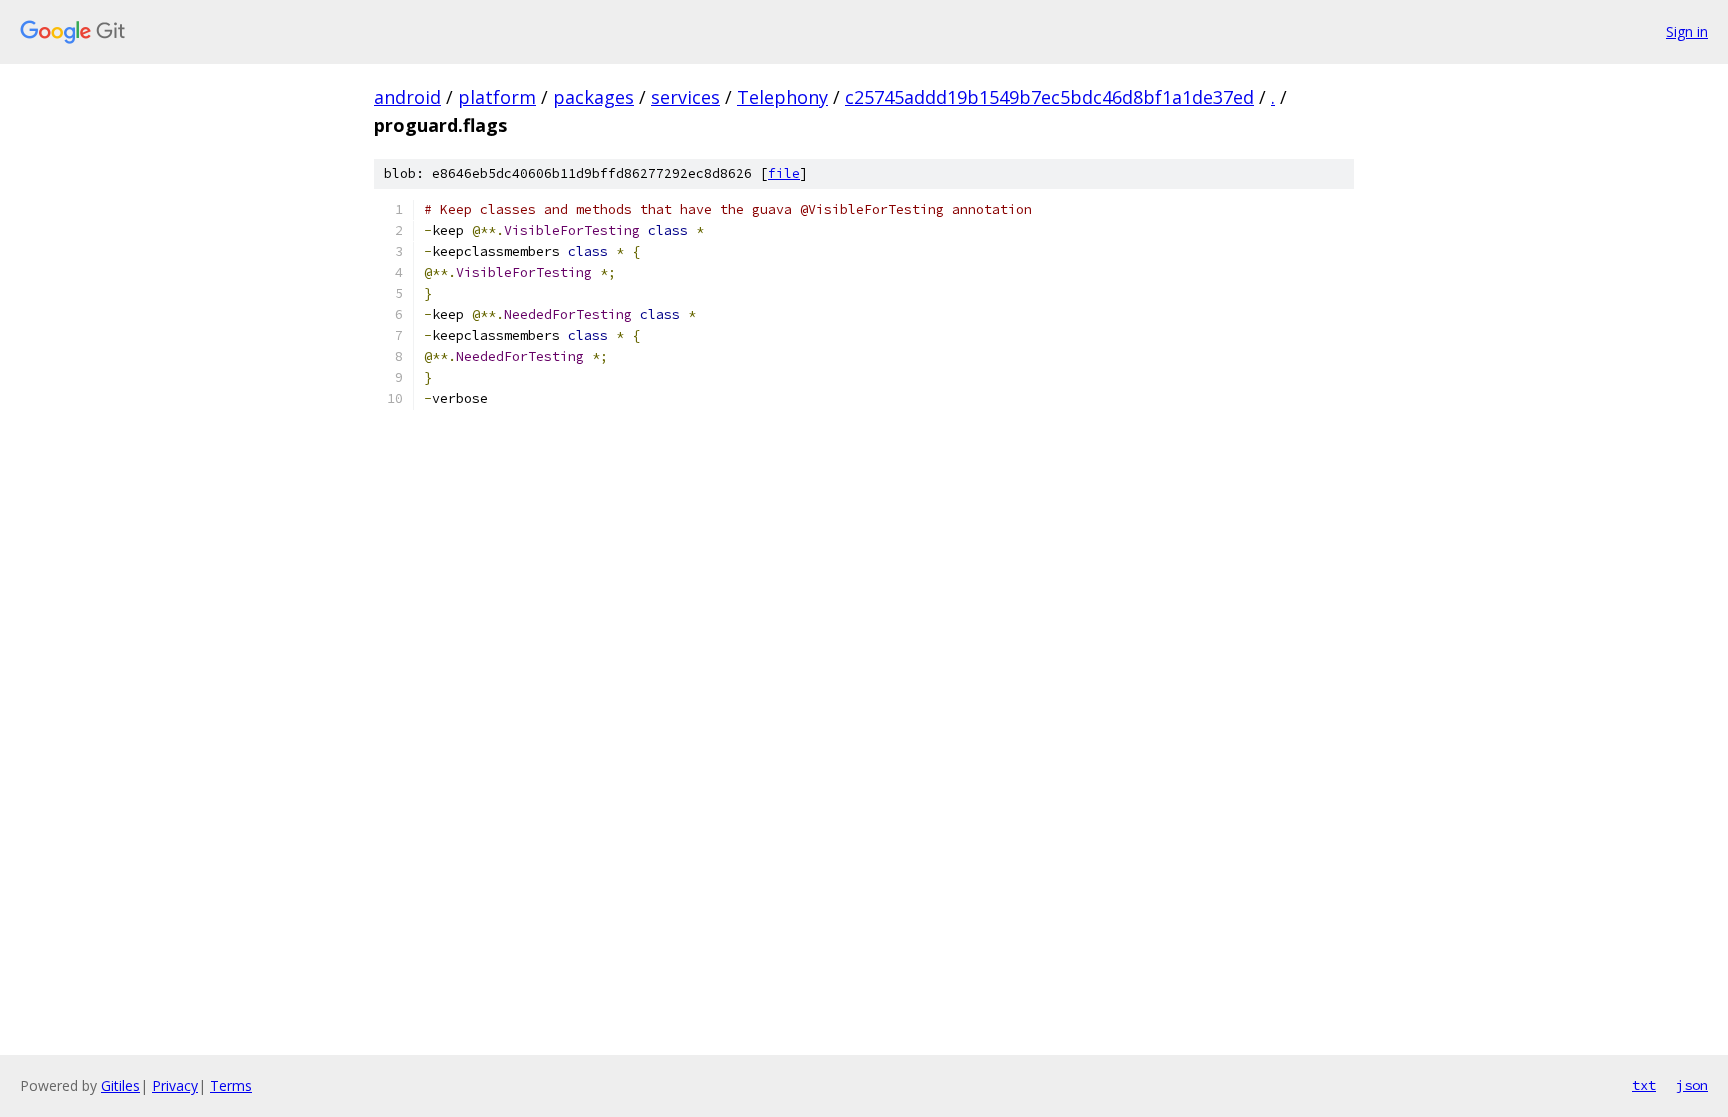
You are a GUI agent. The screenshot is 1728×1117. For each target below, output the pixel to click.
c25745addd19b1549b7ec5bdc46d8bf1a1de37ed (1049, 97)
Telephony (782, 97)
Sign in (1687, 31)
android (407, 97)
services (685, 97)
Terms (231, 1085)
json (1692, 1085)
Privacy (175, 1085)
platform (497, 97)
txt (1644, 1085)
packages (593, 97)
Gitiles (120, 1085)
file (784, 173)
